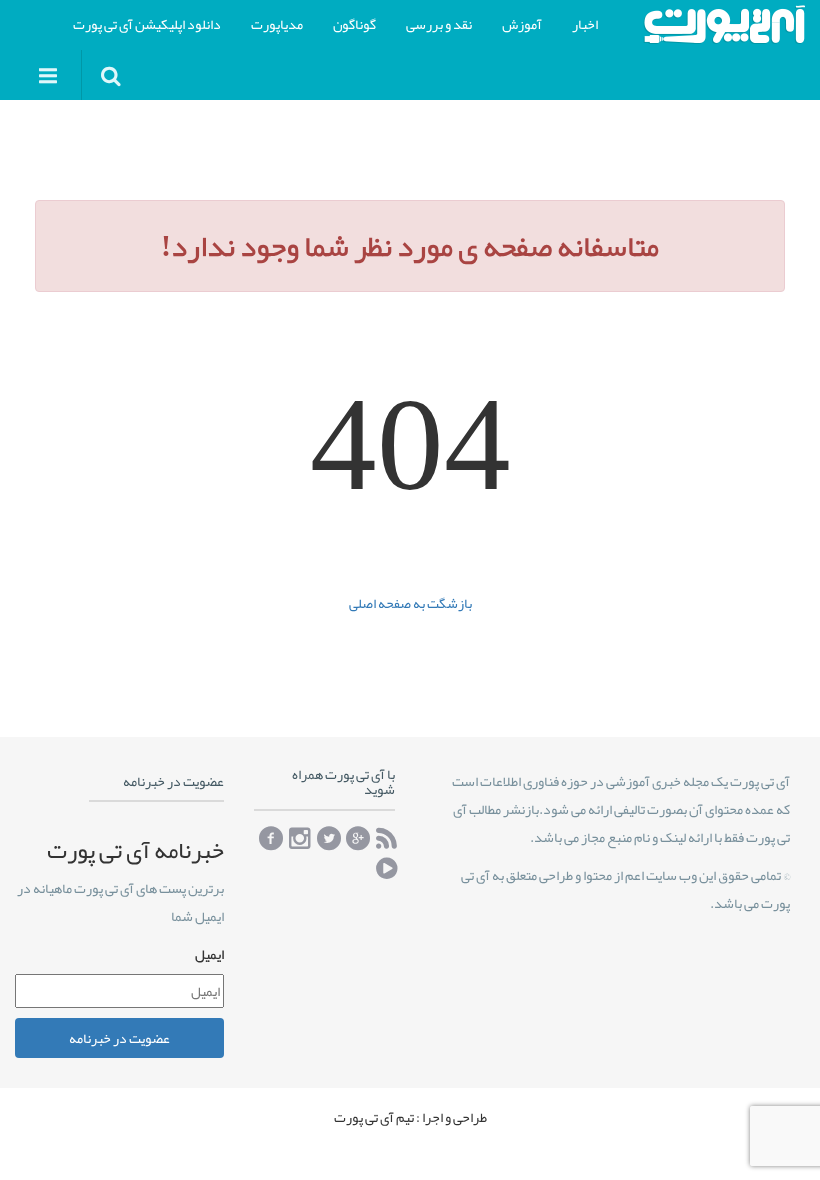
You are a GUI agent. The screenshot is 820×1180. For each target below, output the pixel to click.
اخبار (585, 24)
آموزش (522, 24)
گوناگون (354, 24)
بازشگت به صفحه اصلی (410, 603)
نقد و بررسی (439, 24)
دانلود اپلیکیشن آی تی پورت (147, 24)
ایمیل (209, 954)
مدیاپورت (277, 24)
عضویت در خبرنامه (119, 1038)
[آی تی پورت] (724, 24)
